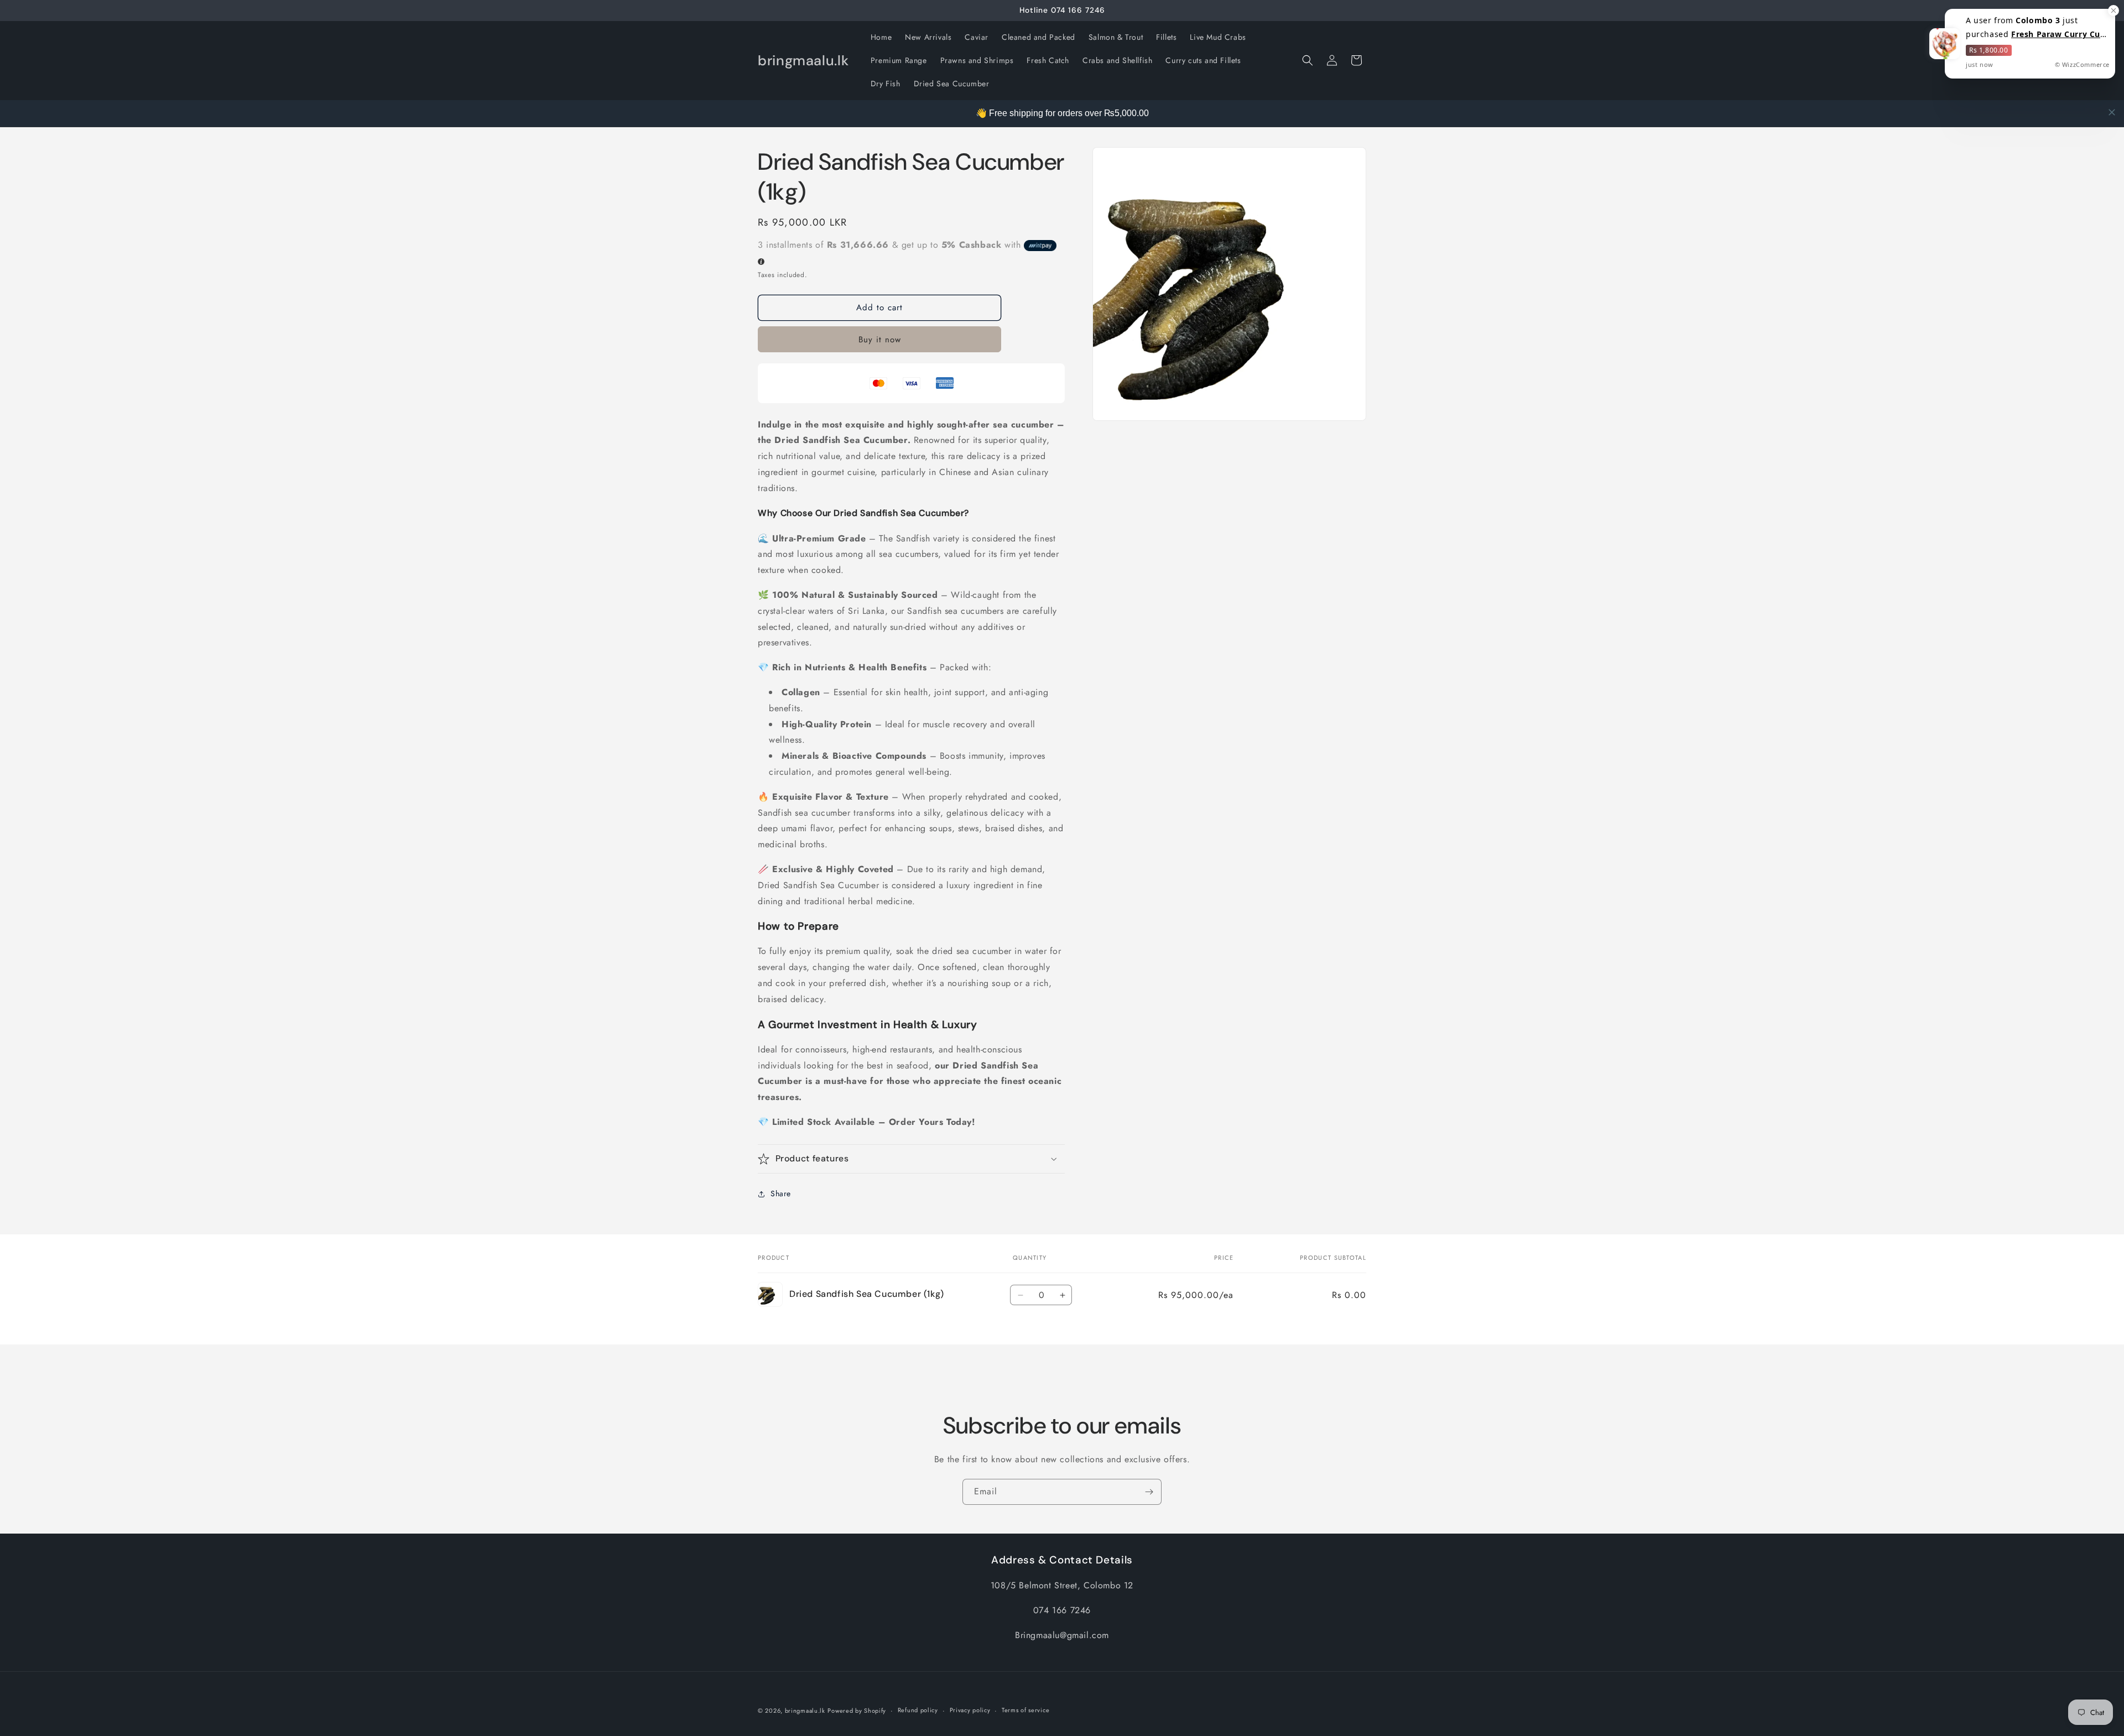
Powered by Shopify (857, 1711)
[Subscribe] (1149, 1492)
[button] (1308, 60)
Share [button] (781, 1193)
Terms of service (1025, 1710)
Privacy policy (970, 1710)
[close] (2112, 112)
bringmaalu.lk (805, 1711)
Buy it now (880, 340)
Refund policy (918, 1710)
